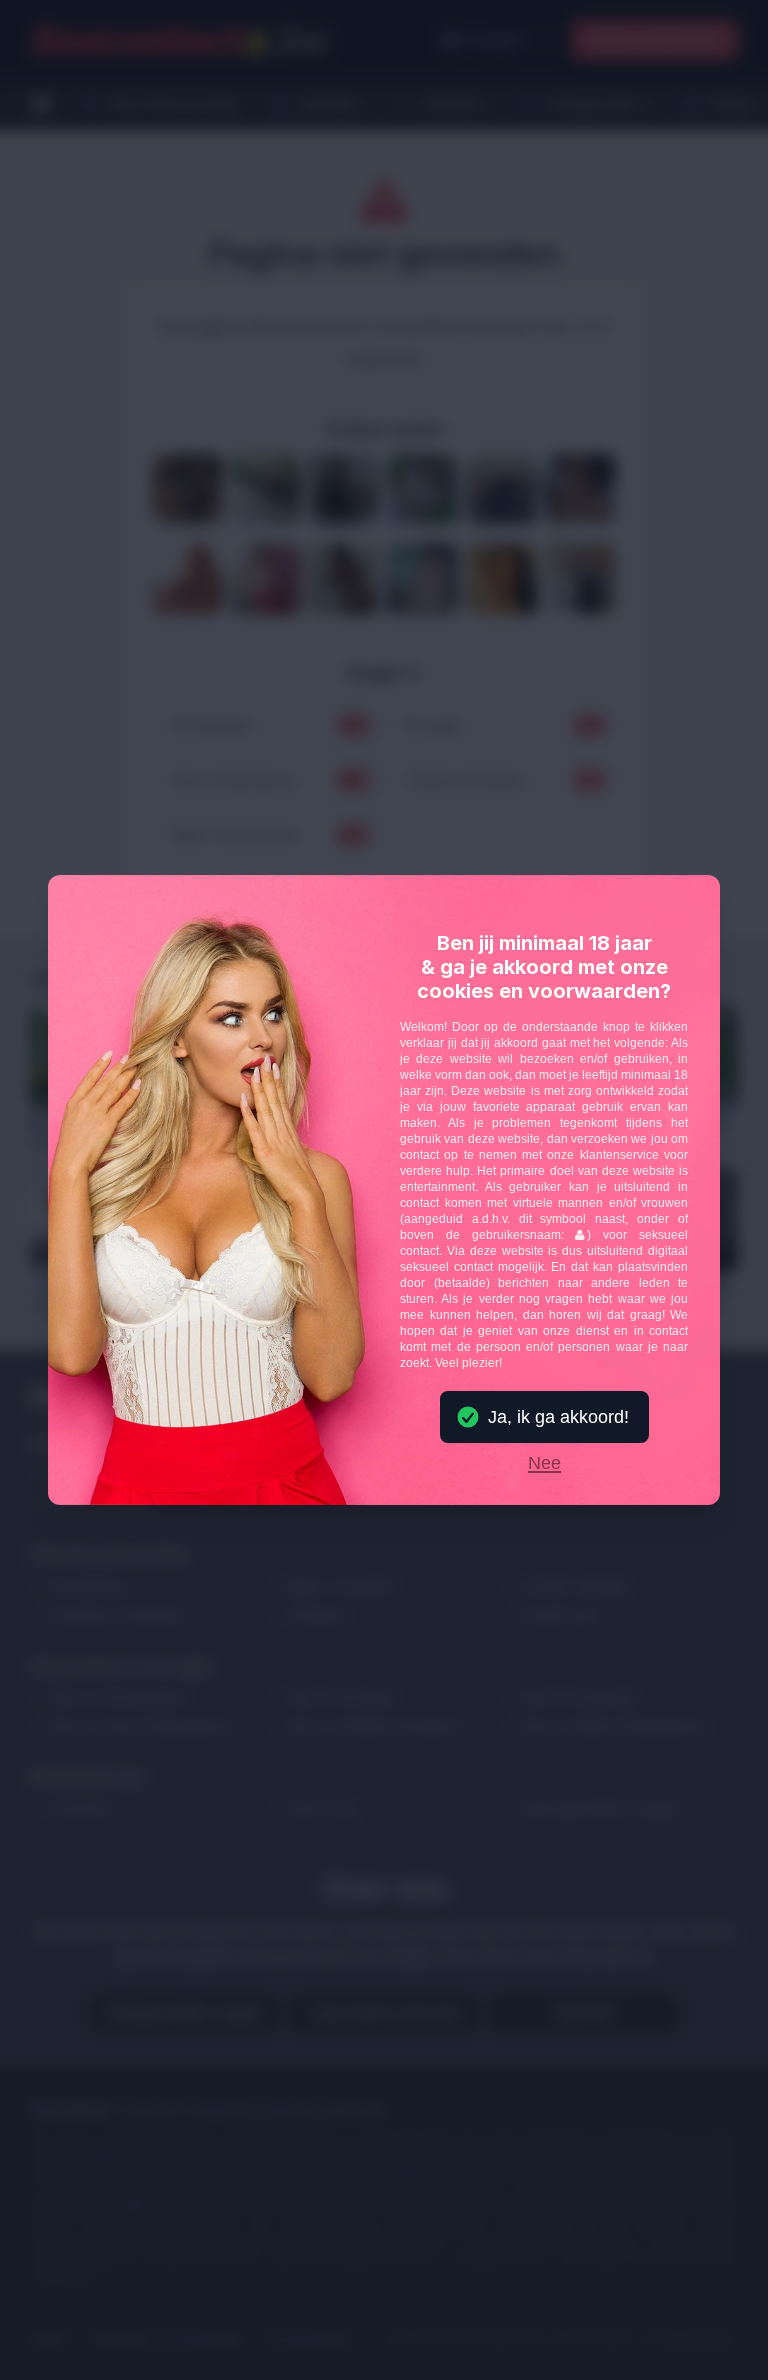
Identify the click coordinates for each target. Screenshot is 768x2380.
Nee (544, 1464)
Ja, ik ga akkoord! (558, 1417)
